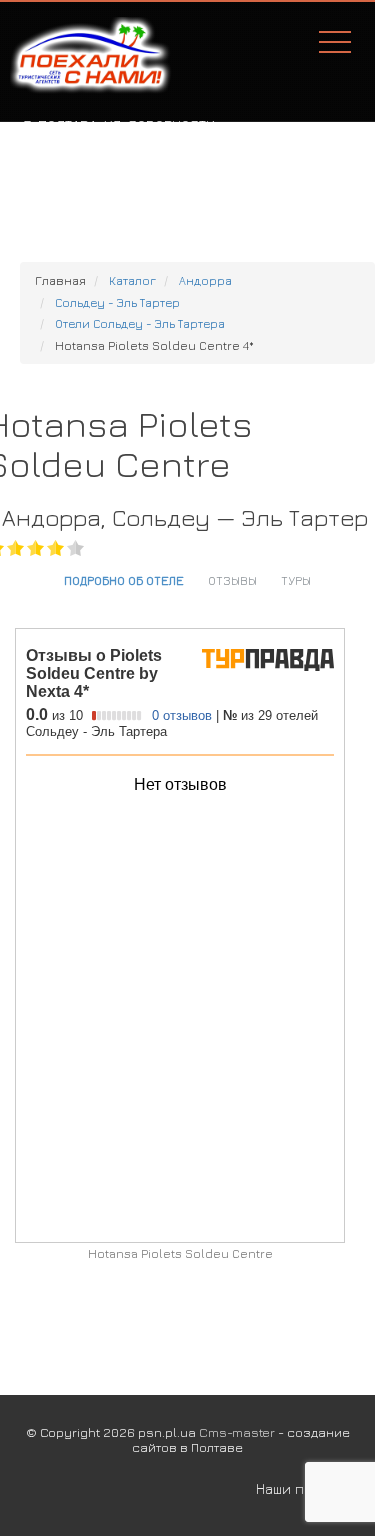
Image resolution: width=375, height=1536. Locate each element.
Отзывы (232, 580)
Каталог (132, 280)
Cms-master (237, 1432)
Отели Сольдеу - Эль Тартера (140, 323)
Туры (296, 580)
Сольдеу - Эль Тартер (117, 302)
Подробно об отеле (124, 580)
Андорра (205, 280)
